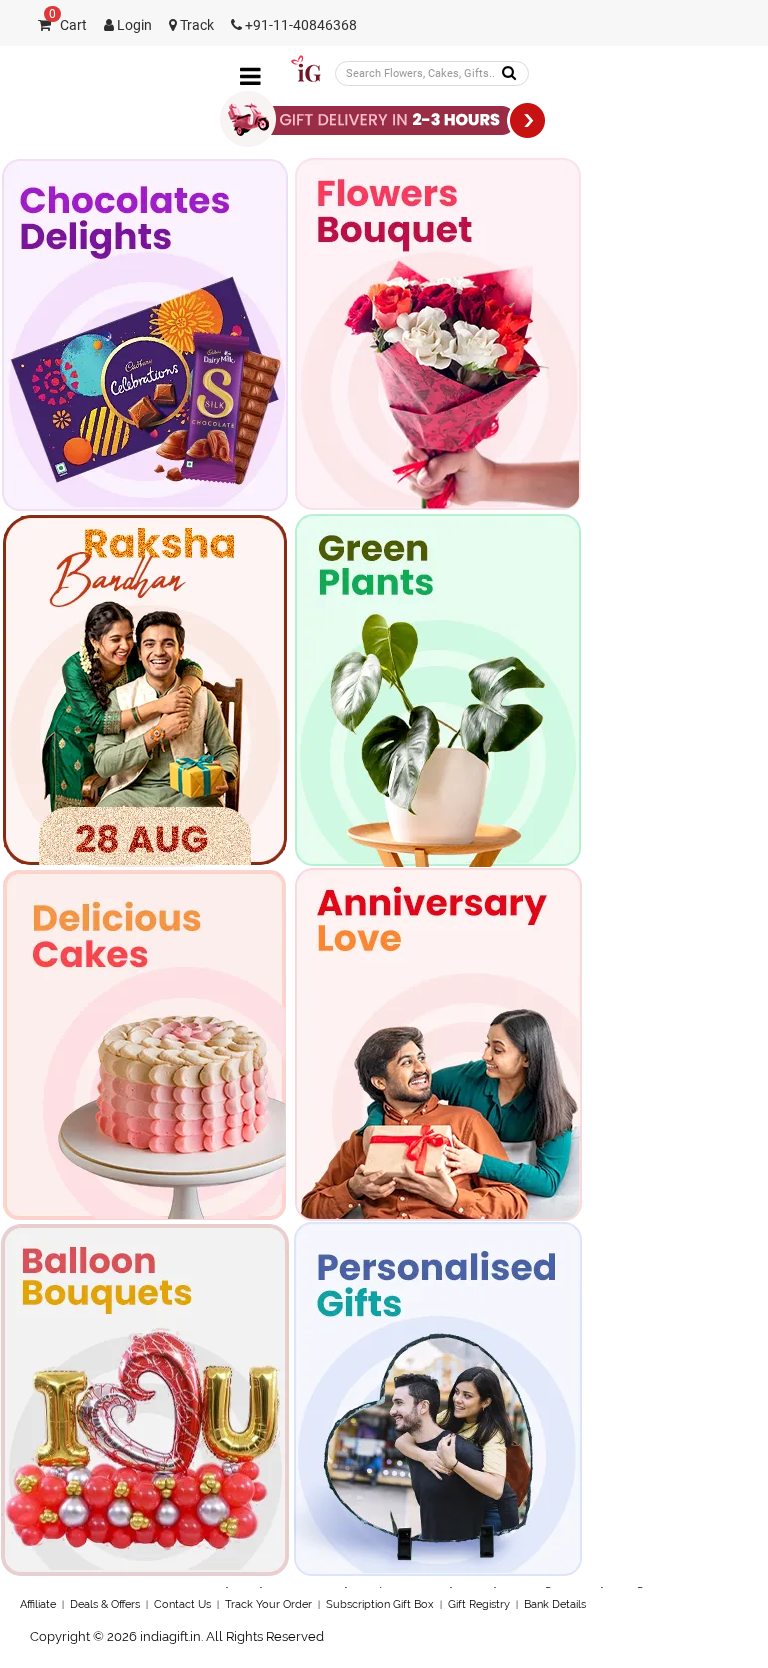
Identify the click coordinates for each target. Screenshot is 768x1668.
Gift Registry (479, 1604)
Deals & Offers (105, 1604)
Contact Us (182, 1604)
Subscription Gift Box (380, 1604)
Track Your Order (268, 1604)
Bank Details (555, 1604)
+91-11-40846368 (299, 25)
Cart (68, 25)
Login (133, 25)
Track (195, 25)
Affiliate (38, 1604)
